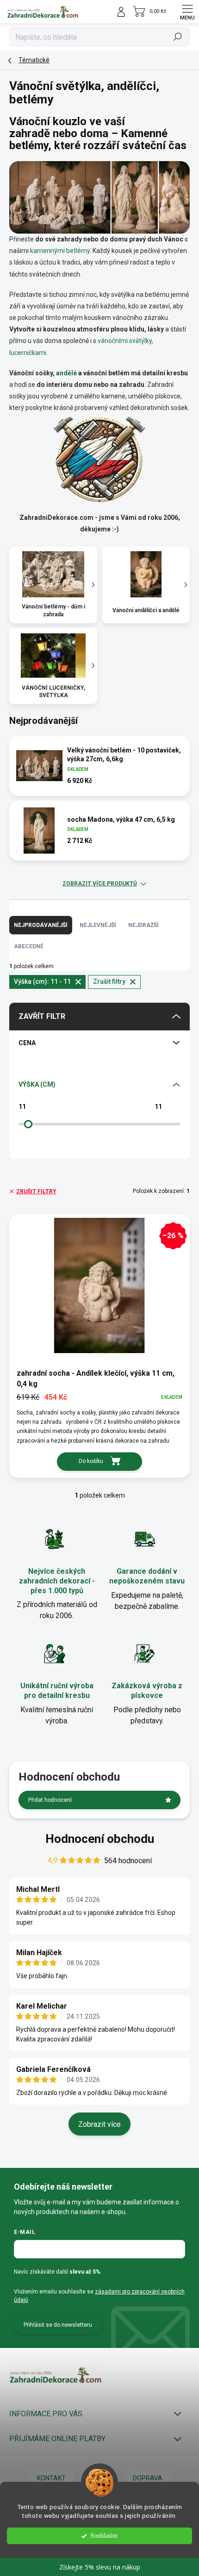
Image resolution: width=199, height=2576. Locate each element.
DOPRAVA (148, 2478)
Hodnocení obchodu (100, 1839)
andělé (66, 373)
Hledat (178, 37)
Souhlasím (104, 2536)
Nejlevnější (98, 925)
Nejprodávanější (41, 925)
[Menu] (187, 12)
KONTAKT (51, 2478)
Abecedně (29, 946)
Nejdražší (143, 925)
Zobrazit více (99, 2124)
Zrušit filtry (36, 1192)
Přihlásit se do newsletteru (58, 2325)
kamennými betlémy (60, 251)
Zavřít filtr (42, 1016)
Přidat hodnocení (50, 1800)
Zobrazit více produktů (100, 884)
